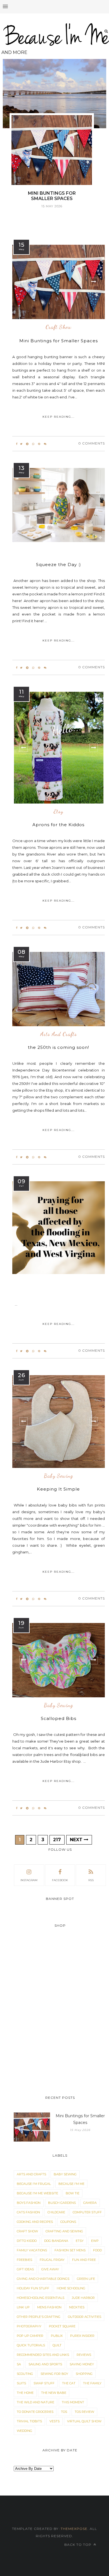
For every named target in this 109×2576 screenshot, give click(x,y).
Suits (21, 2383)
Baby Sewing (59, 1476)
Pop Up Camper (30, 2336)
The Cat (69, 2383)
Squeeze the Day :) (59, 565)
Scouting (25, 2374)
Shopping (84, 2374)
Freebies (24, 2260)
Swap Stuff (44, 2383)
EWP (95, 2241)
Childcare (56, 2212)
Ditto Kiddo (27, 2241)
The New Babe (54, 2393)
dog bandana (56, 2241)
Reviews (84, 2355)
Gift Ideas (25, 2269)
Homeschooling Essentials (41, 2298)
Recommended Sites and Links (43, 2355)
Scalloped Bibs (59, 1718)
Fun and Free (84, 2260)
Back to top (78, 2545)
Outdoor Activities (85, 2317)
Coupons (68, 2222)
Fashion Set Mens (70, 2250)
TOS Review (84, 2412)
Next (77, 1840)
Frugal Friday (52, 2260)
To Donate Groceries (35, 2412)
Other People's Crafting (39, 2317)
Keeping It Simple (58, 1489)
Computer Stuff (87, 2212)
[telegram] (27, 444)
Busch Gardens (62, 2203)
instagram (29, 1880)
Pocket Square (62, 2326)
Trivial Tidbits (29, 2421)
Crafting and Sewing (64, 2231)
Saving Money (82, 2364)
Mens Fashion (49, 2307)
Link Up (23, 2307)
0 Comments (92, 443)
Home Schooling (71, 2288)
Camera (90, 2203)
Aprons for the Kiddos (58, 825)
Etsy (58, 812)
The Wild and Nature (35, 2402)
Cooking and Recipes (35, 2222)
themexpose (74, 2529)
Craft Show (59, 327)
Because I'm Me (71, 2184)
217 (57, 1840)
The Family (92, 2383)
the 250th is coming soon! (59, 1047)
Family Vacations (32, 2250)
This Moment (73, 2402)
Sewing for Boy (54, 2374)
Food (97, 2250)
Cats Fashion (28, 2212)
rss (91, 1880)
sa (19, 2364)
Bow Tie (73, 2193)
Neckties (77, 2307)
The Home (25, 2393)
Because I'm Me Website (37, 2193)
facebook (60, 1880)
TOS (64, 2412)
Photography (29, 2326)
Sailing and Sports (45, 2364)
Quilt (57, 2345)
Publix (57, 2336)
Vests (54, 2421)
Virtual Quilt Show (84, 2421)
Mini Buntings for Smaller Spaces (59, 341)
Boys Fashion (29, 2203)
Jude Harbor (83, 2298)
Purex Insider (82, 2336)
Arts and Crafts (59, 1034)
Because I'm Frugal (34, 2184)
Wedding (24, 2431)
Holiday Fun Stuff (33, 2288)
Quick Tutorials (31, 2345)
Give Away (50, 2269)
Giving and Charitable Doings (43, 2279)
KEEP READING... (59, 417)
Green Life (86, 2279)
